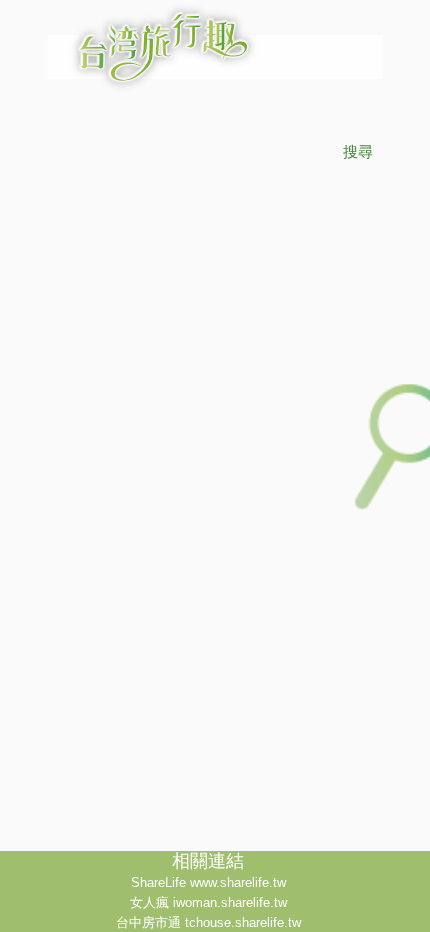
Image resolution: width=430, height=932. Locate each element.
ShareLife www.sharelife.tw (208, 882)
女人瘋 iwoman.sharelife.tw (208, 902)
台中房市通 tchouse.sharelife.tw (208, 922)
